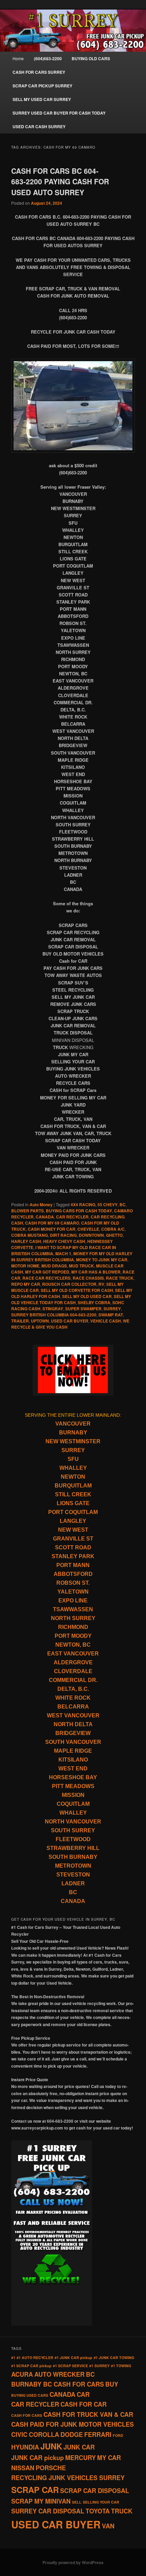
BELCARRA (73, 1707)
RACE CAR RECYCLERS (47, 1278)
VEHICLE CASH (106, 1321)
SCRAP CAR (35, 2490)
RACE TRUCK (120, 1278)
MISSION (73, 1795)
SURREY (112, 1309)
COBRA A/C (113, 1229)
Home (18, 58)
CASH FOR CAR (84, 2404)
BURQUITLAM (73, 1486)
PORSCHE (51, 2468)
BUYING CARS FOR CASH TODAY (79, 1211)
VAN (108, 2526)
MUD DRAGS (54, 1266)
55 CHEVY (107, 1205)
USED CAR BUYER (70, 1321)
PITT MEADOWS (73, 1786)
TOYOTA (98, 2511)
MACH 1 (63, 1253)
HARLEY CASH (26, 1241)
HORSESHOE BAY (73, 1777)
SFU (73, 1459)
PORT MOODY (73, 1636)
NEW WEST (73, 1530)
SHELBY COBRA (94, 1302)
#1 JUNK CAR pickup (74, 2358)
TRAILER (20, 1321)
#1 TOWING (121, 2366)
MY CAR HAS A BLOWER (96, 1272)
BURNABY (73, 1433)
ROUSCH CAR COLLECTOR (69, 1284)
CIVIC (19, 2435)
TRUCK (122, 2511)
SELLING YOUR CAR (101, 2502)
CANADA (45, 1217)
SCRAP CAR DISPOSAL (95, 2491)
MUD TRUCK (81, 1266)
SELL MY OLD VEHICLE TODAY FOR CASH (71, 1299)
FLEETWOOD (73, 1839)
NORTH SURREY (73, 1618)
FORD (118, 2435)
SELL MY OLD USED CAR (87, 1296)
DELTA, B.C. (73, 1689)
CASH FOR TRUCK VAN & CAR (88, 2414)
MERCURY (80, 2458)
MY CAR (109, 2458)
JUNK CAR (79, 2447)
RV (101, 1284)
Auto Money (41, 1205)
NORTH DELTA (73, 1724)
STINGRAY (53, 1309)
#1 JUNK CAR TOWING (114, 2358)
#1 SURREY (99, 2366)
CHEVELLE (88, 1229)
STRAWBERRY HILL (73, 1848)
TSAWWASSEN (73, 1609)
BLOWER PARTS (28, 1211)
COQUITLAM (73, 1804)
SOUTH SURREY (73, 1830)
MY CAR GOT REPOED (47, 1272)
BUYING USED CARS (30, 2395)
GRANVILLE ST (73, 1539)
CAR (83, 2394)
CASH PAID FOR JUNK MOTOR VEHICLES (72, 2424)
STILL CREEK (73, 1494)
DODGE (72, 2435)
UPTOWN (40, 1321)
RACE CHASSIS (88, 1278)
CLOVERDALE (73, 1671)
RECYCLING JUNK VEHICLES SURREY (68, 2478)
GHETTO (114, 1235)
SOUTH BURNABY (73, 1857)
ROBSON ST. (73, 1583)
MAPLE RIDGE (73, 1751)
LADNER (73, 1883)
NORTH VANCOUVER (73, 1822)
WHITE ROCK (73, 1698)
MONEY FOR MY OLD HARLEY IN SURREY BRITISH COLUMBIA (72, 1257)
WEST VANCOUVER (73, 1715)
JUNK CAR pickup (38, 2458)
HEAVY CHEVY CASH (64, 1241)
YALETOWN (73, 1592)
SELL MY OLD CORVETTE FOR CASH (77, 1290)
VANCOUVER (73, 1424)
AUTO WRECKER (59, 2374)
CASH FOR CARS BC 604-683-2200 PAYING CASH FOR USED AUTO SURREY (60, 181)
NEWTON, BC (73, 1645)
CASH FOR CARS (27, 2415)
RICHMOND (73, 1627)
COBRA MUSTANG (30, 1235)
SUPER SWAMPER (83, 1309)
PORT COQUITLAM (73, 1512)
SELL (77, 2502)
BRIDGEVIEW (73, 1733)
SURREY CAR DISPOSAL (48, 2511)
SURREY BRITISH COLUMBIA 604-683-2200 (54, 1315)
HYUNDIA (25, 2447)
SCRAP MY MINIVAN (41, 2501)
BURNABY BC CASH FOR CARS (58, 2384)
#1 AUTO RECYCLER (35, 2358)
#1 (13, 2358)
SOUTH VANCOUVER (73, 1742)
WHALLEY (73, 1468)
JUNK (51, 2446)
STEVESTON (73, 1875)
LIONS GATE (73, 1503)
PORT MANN (73, 1565)
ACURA (22, 2374)
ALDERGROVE (73, 1662)
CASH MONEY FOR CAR (52, 1229)
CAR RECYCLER (72, 1217)
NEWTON (73, 1477)
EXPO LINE (73, 1601)
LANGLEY (73, 1521)
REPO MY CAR (26, 1284)
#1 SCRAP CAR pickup (31, 2366)
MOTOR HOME (25, 1266)
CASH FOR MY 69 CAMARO (52, 1223)
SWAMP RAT (111, 1315)
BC (123, 1205)
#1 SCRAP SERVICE (70, 2366)
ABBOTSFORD (73, 1574)
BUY (112, 2384)
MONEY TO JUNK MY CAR (102, 1260)
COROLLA (44, 2435)
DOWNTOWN (91, 1235)
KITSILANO (73, 1760)
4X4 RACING (83, 1205)
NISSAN (23, 2468)
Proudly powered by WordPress (73, 2562)
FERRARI (98, 2435)
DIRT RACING (63, 1235)
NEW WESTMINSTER (73, 1441)
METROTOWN (73, 1866)
